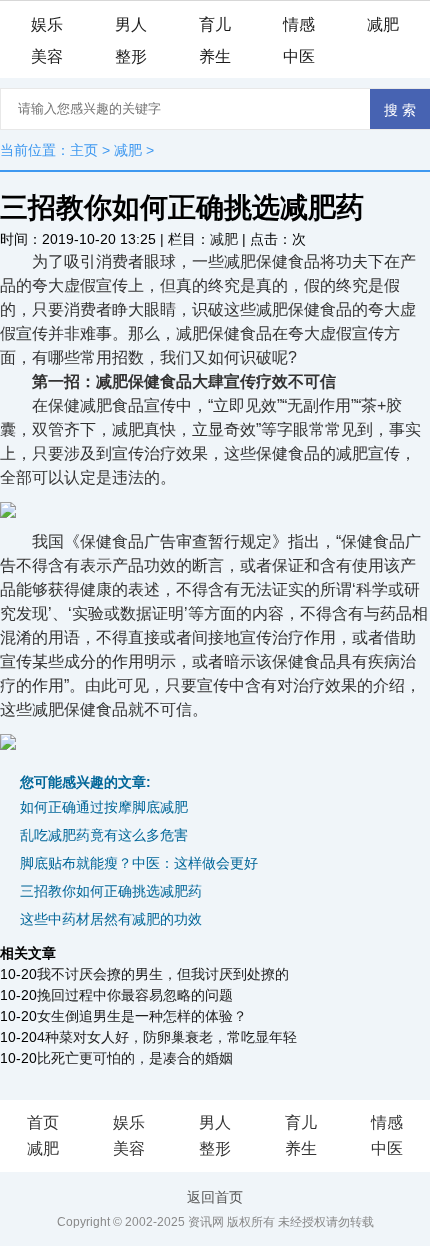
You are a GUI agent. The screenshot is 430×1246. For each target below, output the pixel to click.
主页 (84, 150)
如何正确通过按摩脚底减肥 (104, 807)
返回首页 (215, 1197)
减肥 (383, 24)
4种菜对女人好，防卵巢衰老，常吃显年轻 (167, 1037)
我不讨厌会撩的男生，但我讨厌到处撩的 (163, 974)
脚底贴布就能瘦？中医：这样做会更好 (139, 863)
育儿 (215, 24)
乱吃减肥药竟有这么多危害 (104, 835)
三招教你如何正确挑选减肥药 (111, 891)
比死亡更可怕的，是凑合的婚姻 (135, 1058)
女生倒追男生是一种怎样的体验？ (142, 1016)
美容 (47, 56)
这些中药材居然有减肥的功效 (111, 919)
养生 (215, 56)
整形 (131, 56)
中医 (299, 56)
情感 (299, 24)
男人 (131, 24)
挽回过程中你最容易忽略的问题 (135, 995)
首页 (43, 1122)
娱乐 (47, 24)
